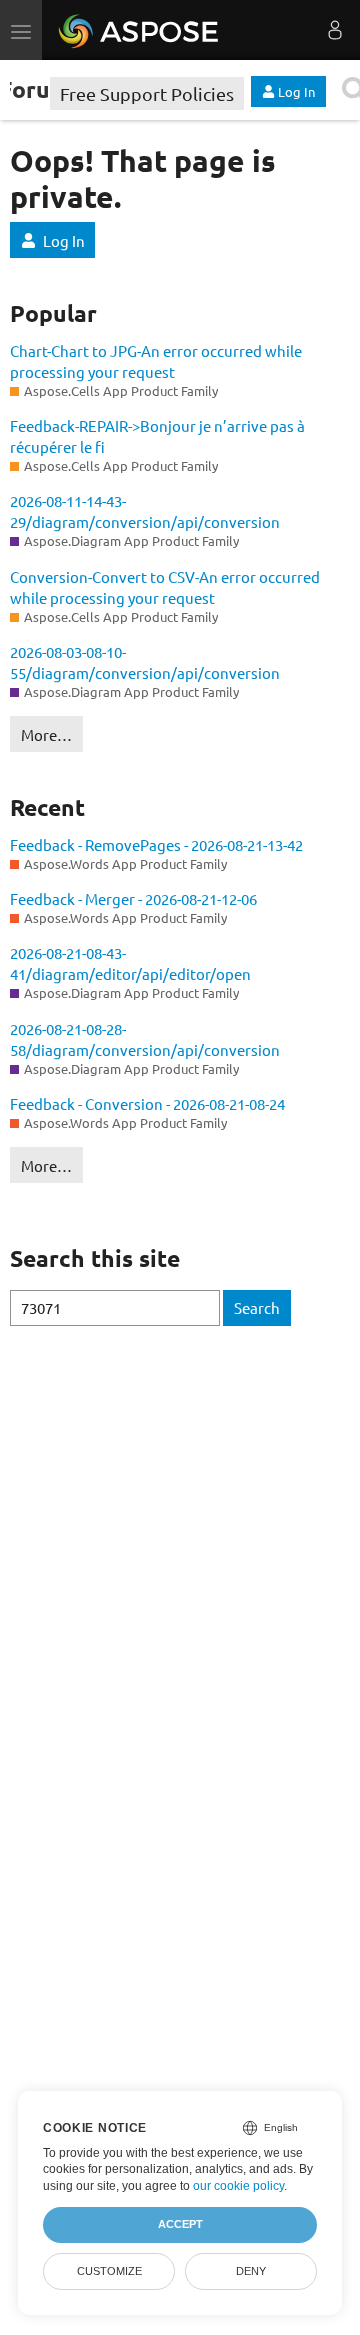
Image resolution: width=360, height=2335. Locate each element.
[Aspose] (139, 30)
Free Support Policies (147, 93)
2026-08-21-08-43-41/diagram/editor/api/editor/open (130, 963)
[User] (335, 30)
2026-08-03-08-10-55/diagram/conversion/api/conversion (145, 662)
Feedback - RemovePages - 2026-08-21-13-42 (156, 844)
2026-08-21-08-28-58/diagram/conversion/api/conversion (145, 1039)
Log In (64, 240)
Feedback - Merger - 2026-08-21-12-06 (133, 898)
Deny (251, 2271)
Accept (180, 2224)
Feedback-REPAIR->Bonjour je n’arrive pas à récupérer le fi (157, 436)
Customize (109, 2271)
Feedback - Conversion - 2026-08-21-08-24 (147, 1103)
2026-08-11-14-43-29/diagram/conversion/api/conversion (145, 511)
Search (257, 1307)
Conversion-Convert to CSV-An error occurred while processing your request (165, 587)
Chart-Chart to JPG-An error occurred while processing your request (156, 361)
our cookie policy (238, 2186)
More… (46, 734)
